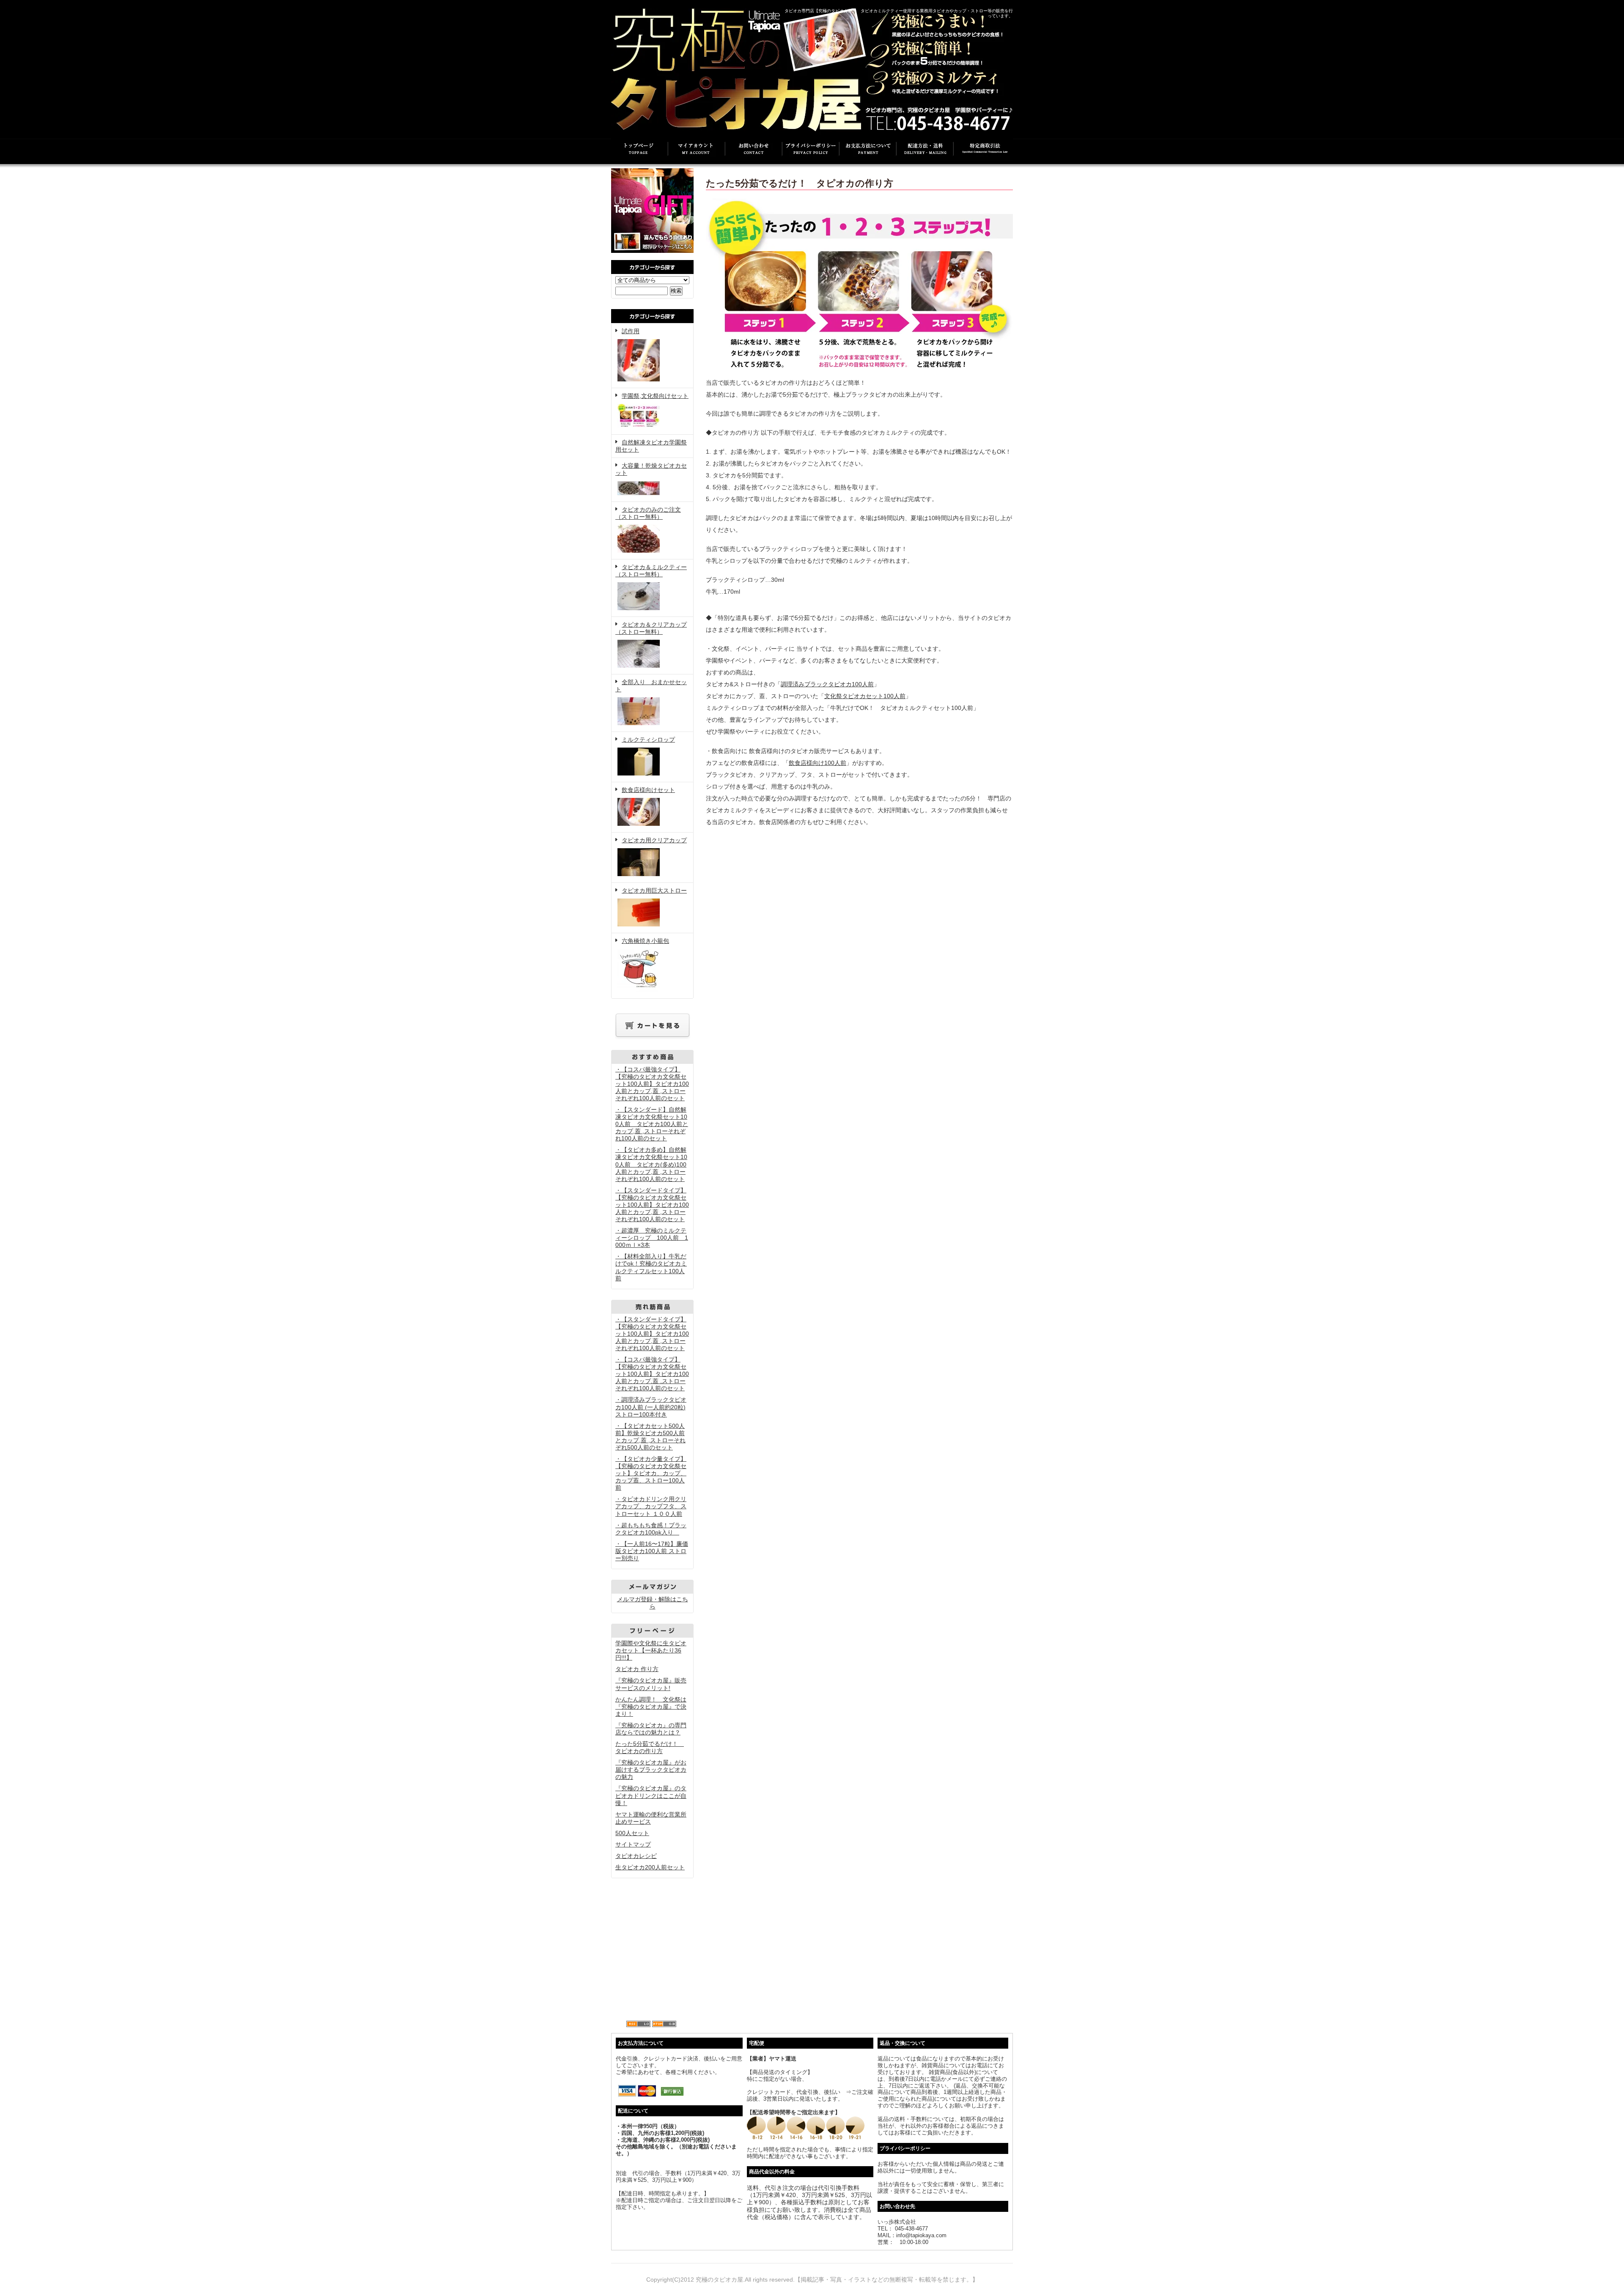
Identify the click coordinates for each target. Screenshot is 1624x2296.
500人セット (632, 1833)
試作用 (631, 331)
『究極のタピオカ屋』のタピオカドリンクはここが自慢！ (651, 1795)
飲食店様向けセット (648, 790)
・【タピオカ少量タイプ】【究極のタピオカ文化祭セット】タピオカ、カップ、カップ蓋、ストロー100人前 (651, 1473)
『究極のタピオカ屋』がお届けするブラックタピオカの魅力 (651, 1770)
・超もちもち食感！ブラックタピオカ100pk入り (651, 1529)
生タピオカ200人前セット (650, 1867)
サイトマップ (633, 1844)
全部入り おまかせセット (651, 686)
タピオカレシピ (636, 1856)
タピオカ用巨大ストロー (654, 890)
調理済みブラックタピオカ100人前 (827, 684)
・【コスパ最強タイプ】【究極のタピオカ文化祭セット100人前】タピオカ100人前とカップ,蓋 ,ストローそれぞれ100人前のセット (652, 1084)
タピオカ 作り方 (637, 1669)
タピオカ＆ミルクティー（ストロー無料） (651, 571)
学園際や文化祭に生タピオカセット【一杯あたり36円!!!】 (651, 1650)
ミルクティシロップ (648, 740)
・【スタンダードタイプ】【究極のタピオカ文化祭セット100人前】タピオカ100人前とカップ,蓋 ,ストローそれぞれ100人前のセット (652, 1205)
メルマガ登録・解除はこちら (653, 1603)
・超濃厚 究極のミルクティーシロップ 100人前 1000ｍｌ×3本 (652, 1238)
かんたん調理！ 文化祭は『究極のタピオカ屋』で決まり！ (651, 1707)
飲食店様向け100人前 (817, 763)
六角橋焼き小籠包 (645, 941)
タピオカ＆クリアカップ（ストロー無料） (651, 628)
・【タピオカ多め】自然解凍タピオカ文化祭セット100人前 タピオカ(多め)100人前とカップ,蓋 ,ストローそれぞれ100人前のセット (651, 1164)
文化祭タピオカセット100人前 (865, 696)
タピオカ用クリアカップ (654, 840)
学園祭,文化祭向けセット (655, 396)
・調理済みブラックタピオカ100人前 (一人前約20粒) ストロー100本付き (651, 1407)
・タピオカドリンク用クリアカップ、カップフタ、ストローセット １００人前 (651, 1506)
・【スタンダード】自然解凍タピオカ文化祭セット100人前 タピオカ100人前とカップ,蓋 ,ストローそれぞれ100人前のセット (652, 1124)
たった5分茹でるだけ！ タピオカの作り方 (650, 1747)
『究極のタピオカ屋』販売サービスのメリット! (651, 1684)
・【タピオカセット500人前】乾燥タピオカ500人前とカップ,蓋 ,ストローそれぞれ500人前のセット (650, 1437)
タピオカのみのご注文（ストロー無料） (648, 513)
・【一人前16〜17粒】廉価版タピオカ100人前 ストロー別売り (652, 1551)
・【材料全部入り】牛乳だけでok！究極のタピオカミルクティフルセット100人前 (651, 1267)
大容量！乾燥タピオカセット (651, 469)
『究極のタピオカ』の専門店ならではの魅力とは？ (651, 1729)
